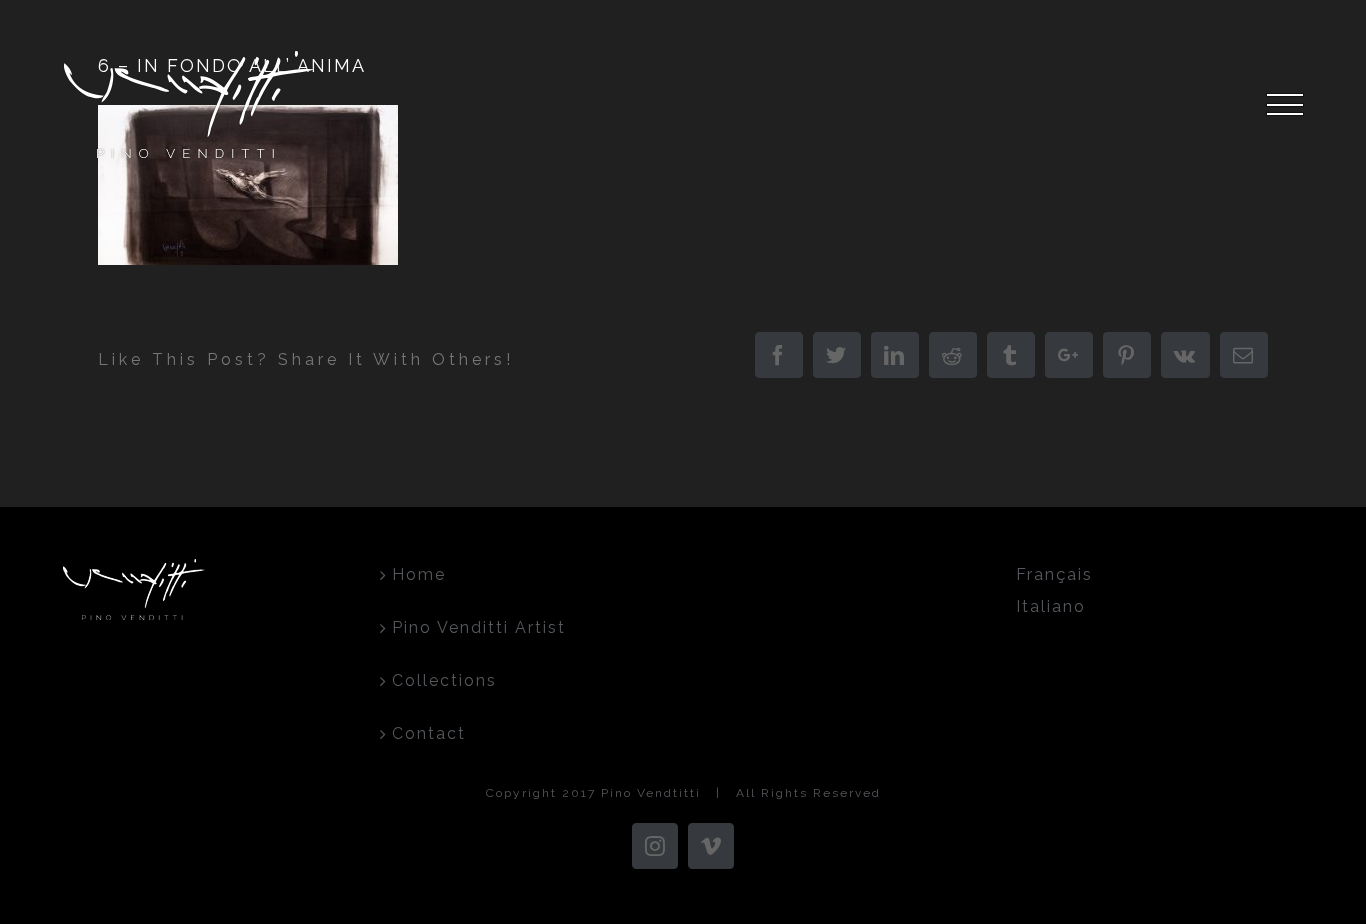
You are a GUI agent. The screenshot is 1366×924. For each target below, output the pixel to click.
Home (419, 574)
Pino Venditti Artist (479, 627)
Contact (429, 733)
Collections (444, 680)
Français (1054, 574)
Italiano (1051, 606)
